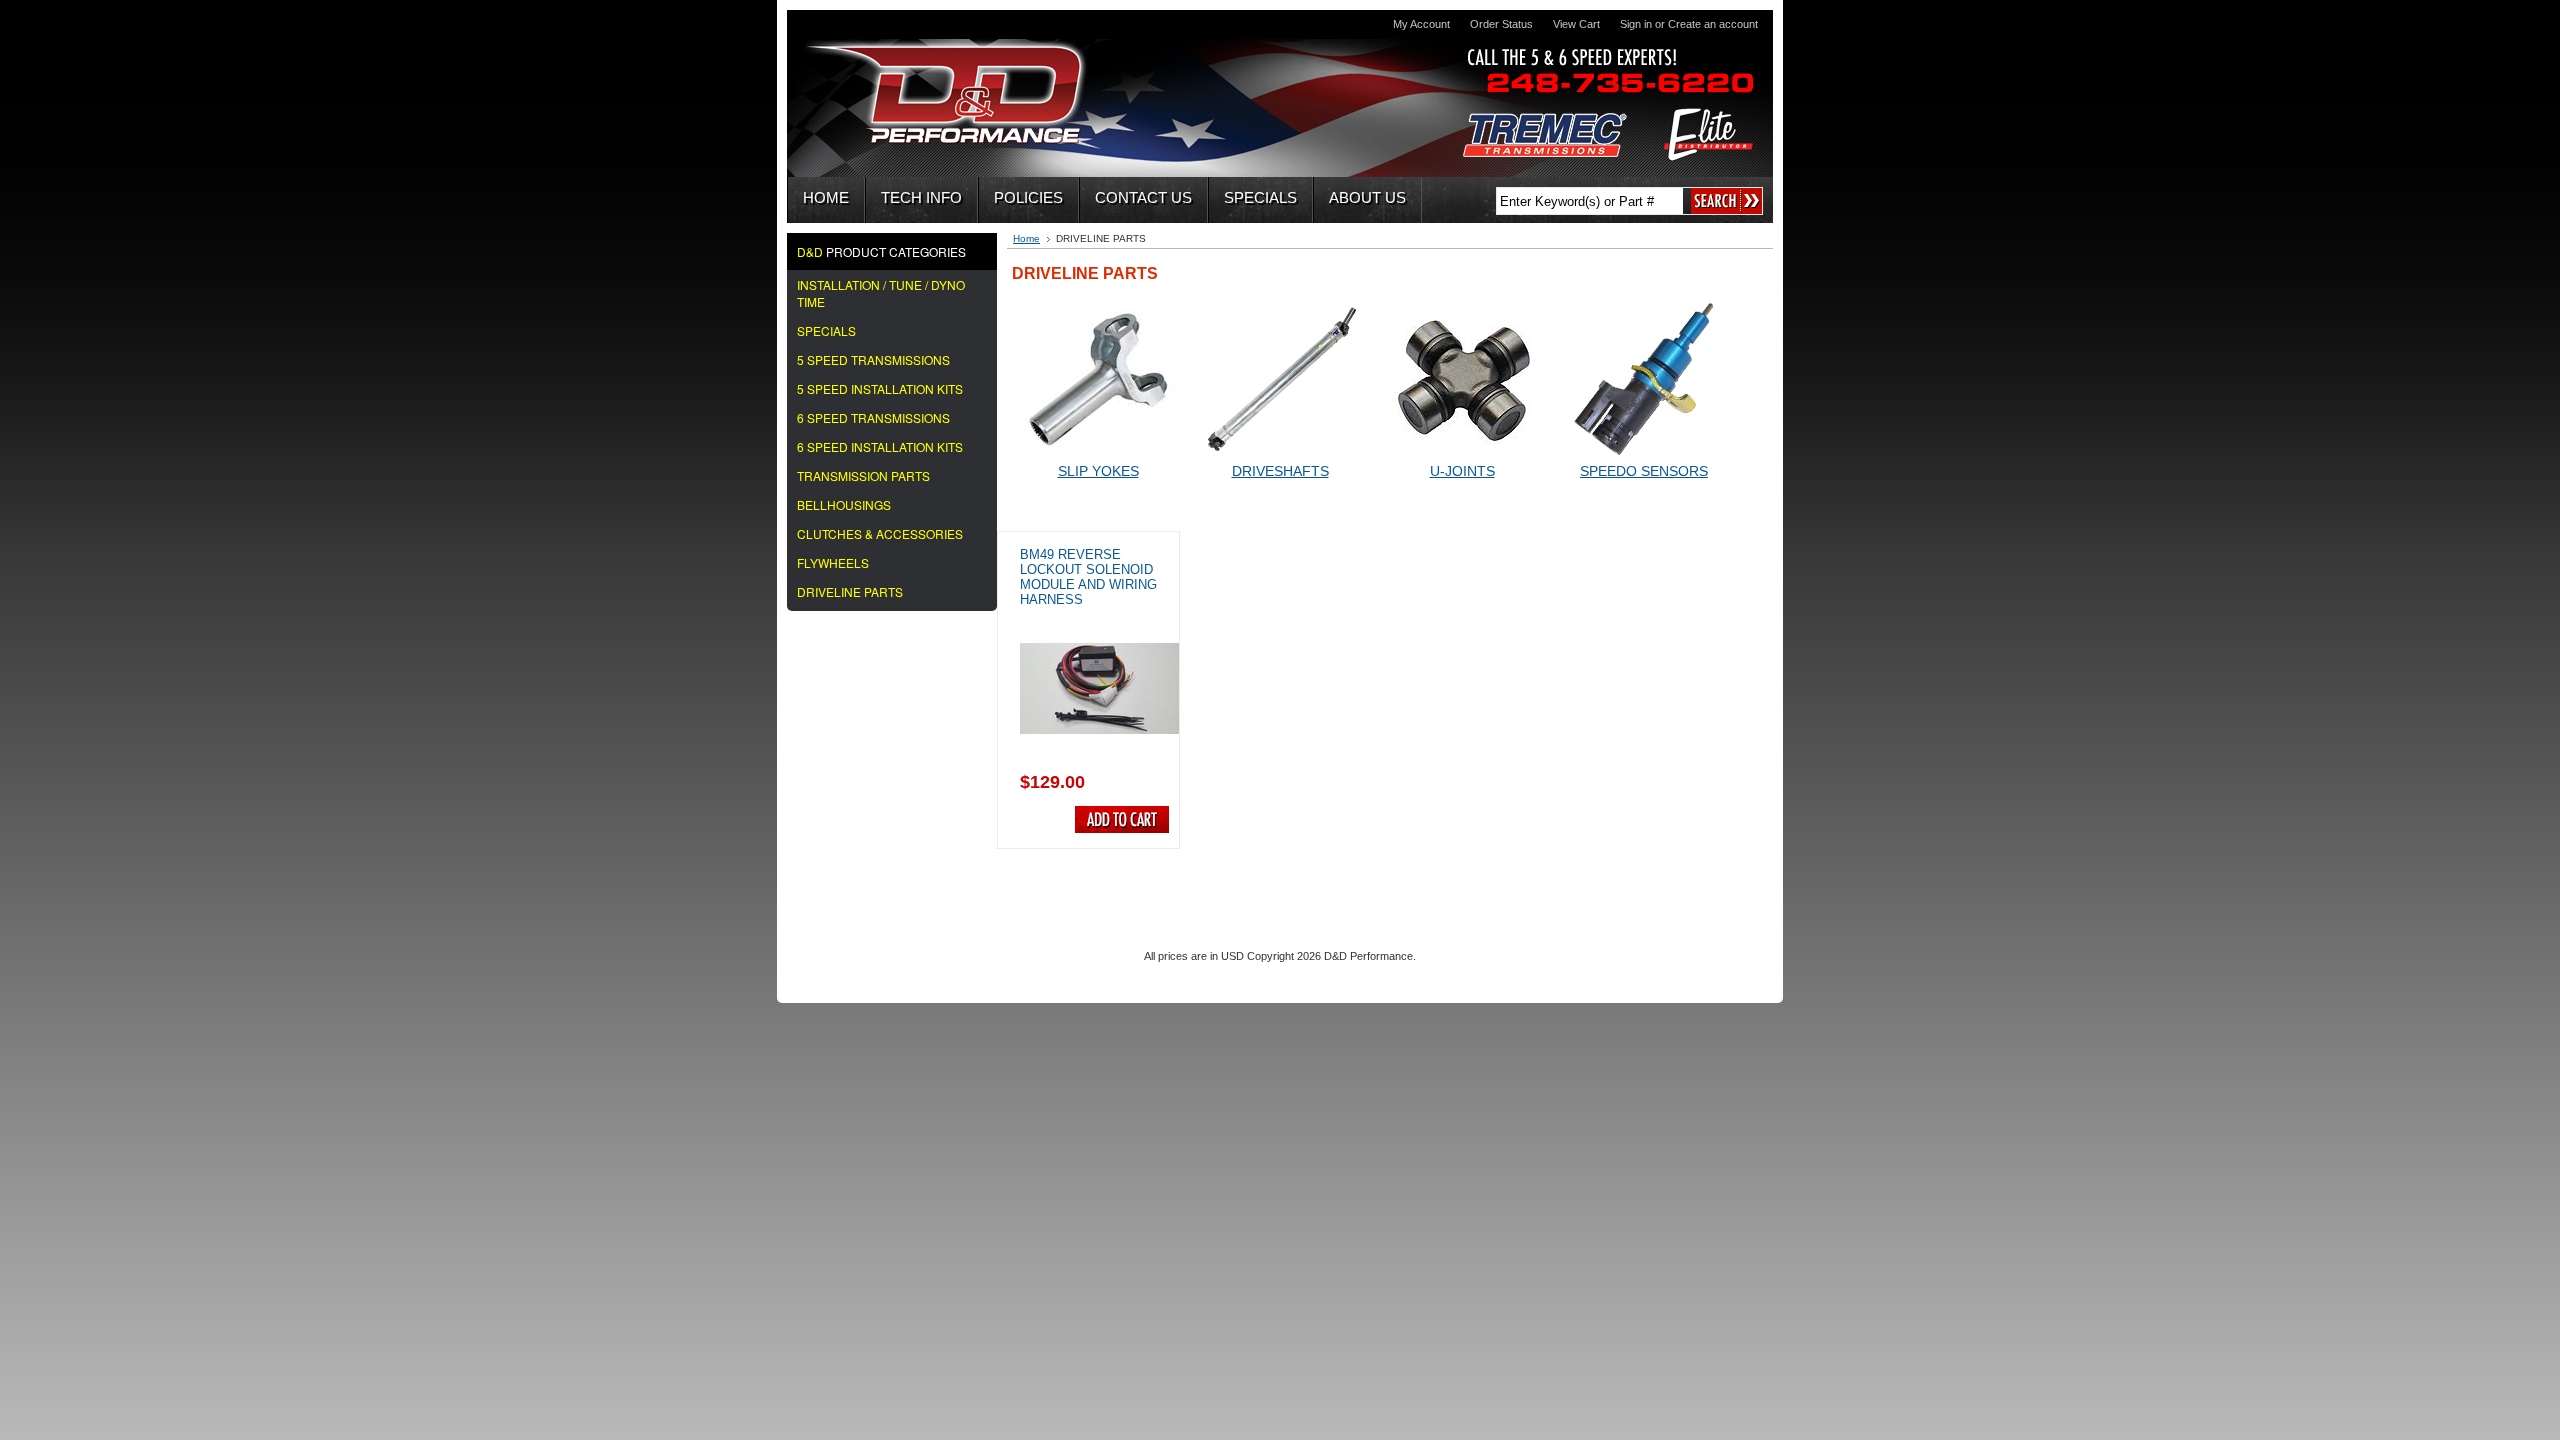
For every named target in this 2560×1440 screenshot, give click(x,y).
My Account (1421, 24)
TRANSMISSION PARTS (863, 475)
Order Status (1501, 24)
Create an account (1713, 24)
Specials (826, 330)
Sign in (1636, 24)
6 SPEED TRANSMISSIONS (873, 417)
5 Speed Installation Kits (880, 388)
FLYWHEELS (833, 562)
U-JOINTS (1462, 471)
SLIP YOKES (1098, 471)
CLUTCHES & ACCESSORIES (880, 533)
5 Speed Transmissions (873, 359)
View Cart (1576, 24)
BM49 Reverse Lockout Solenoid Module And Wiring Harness (1088, 577)
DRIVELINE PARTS (850, 591)
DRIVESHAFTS (1280, 471)
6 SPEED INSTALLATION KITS (880, 446)
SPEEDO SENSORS (1644, 471)
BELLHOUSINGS (844, 504)
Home (1026, 238)
